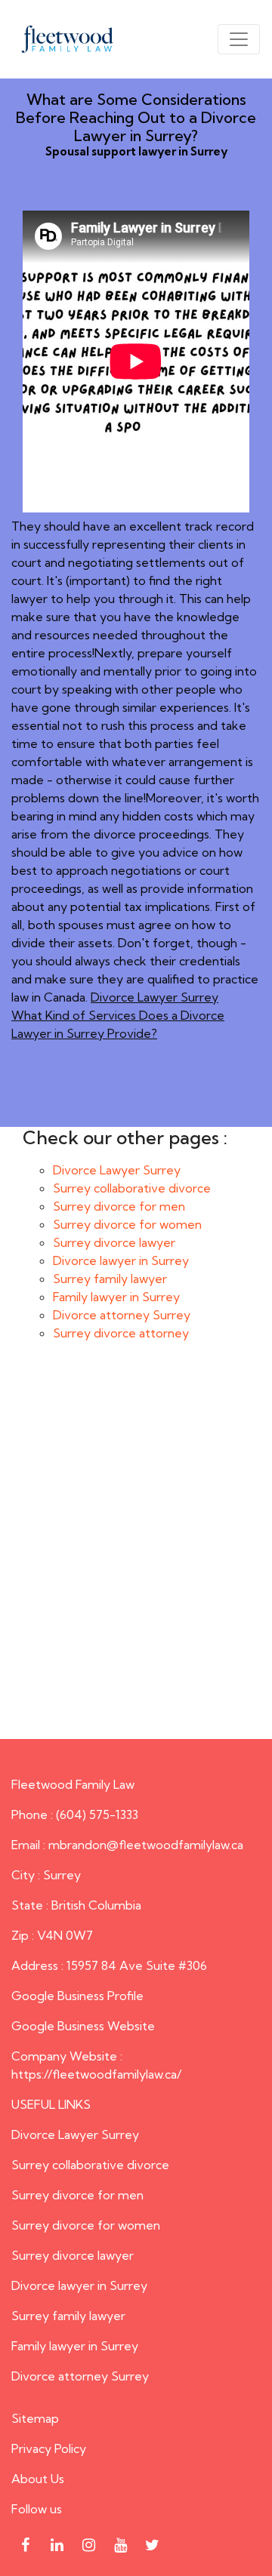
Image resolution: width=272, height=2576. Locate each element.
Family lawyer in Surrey (116, 1297)
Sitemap (35, 2418)
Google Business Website (83, 2026)
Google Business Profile (77, 1996)
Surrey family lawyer (110, 1279)
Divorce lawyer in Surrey (121, 1260)
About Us (38, 2479)
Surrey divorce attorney (121, 1333)
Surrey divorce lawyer (114, 1242)
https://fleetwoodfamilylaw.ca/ (96, 2074)
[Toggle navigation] (239, 39)
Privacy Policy (49, 2448)
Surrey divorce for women (127, 1224)
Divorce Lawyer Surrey (155, 997)
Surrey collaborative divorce (132, 1188)
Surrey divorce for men (119, 1206)
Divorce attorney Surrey (122, 1315)
